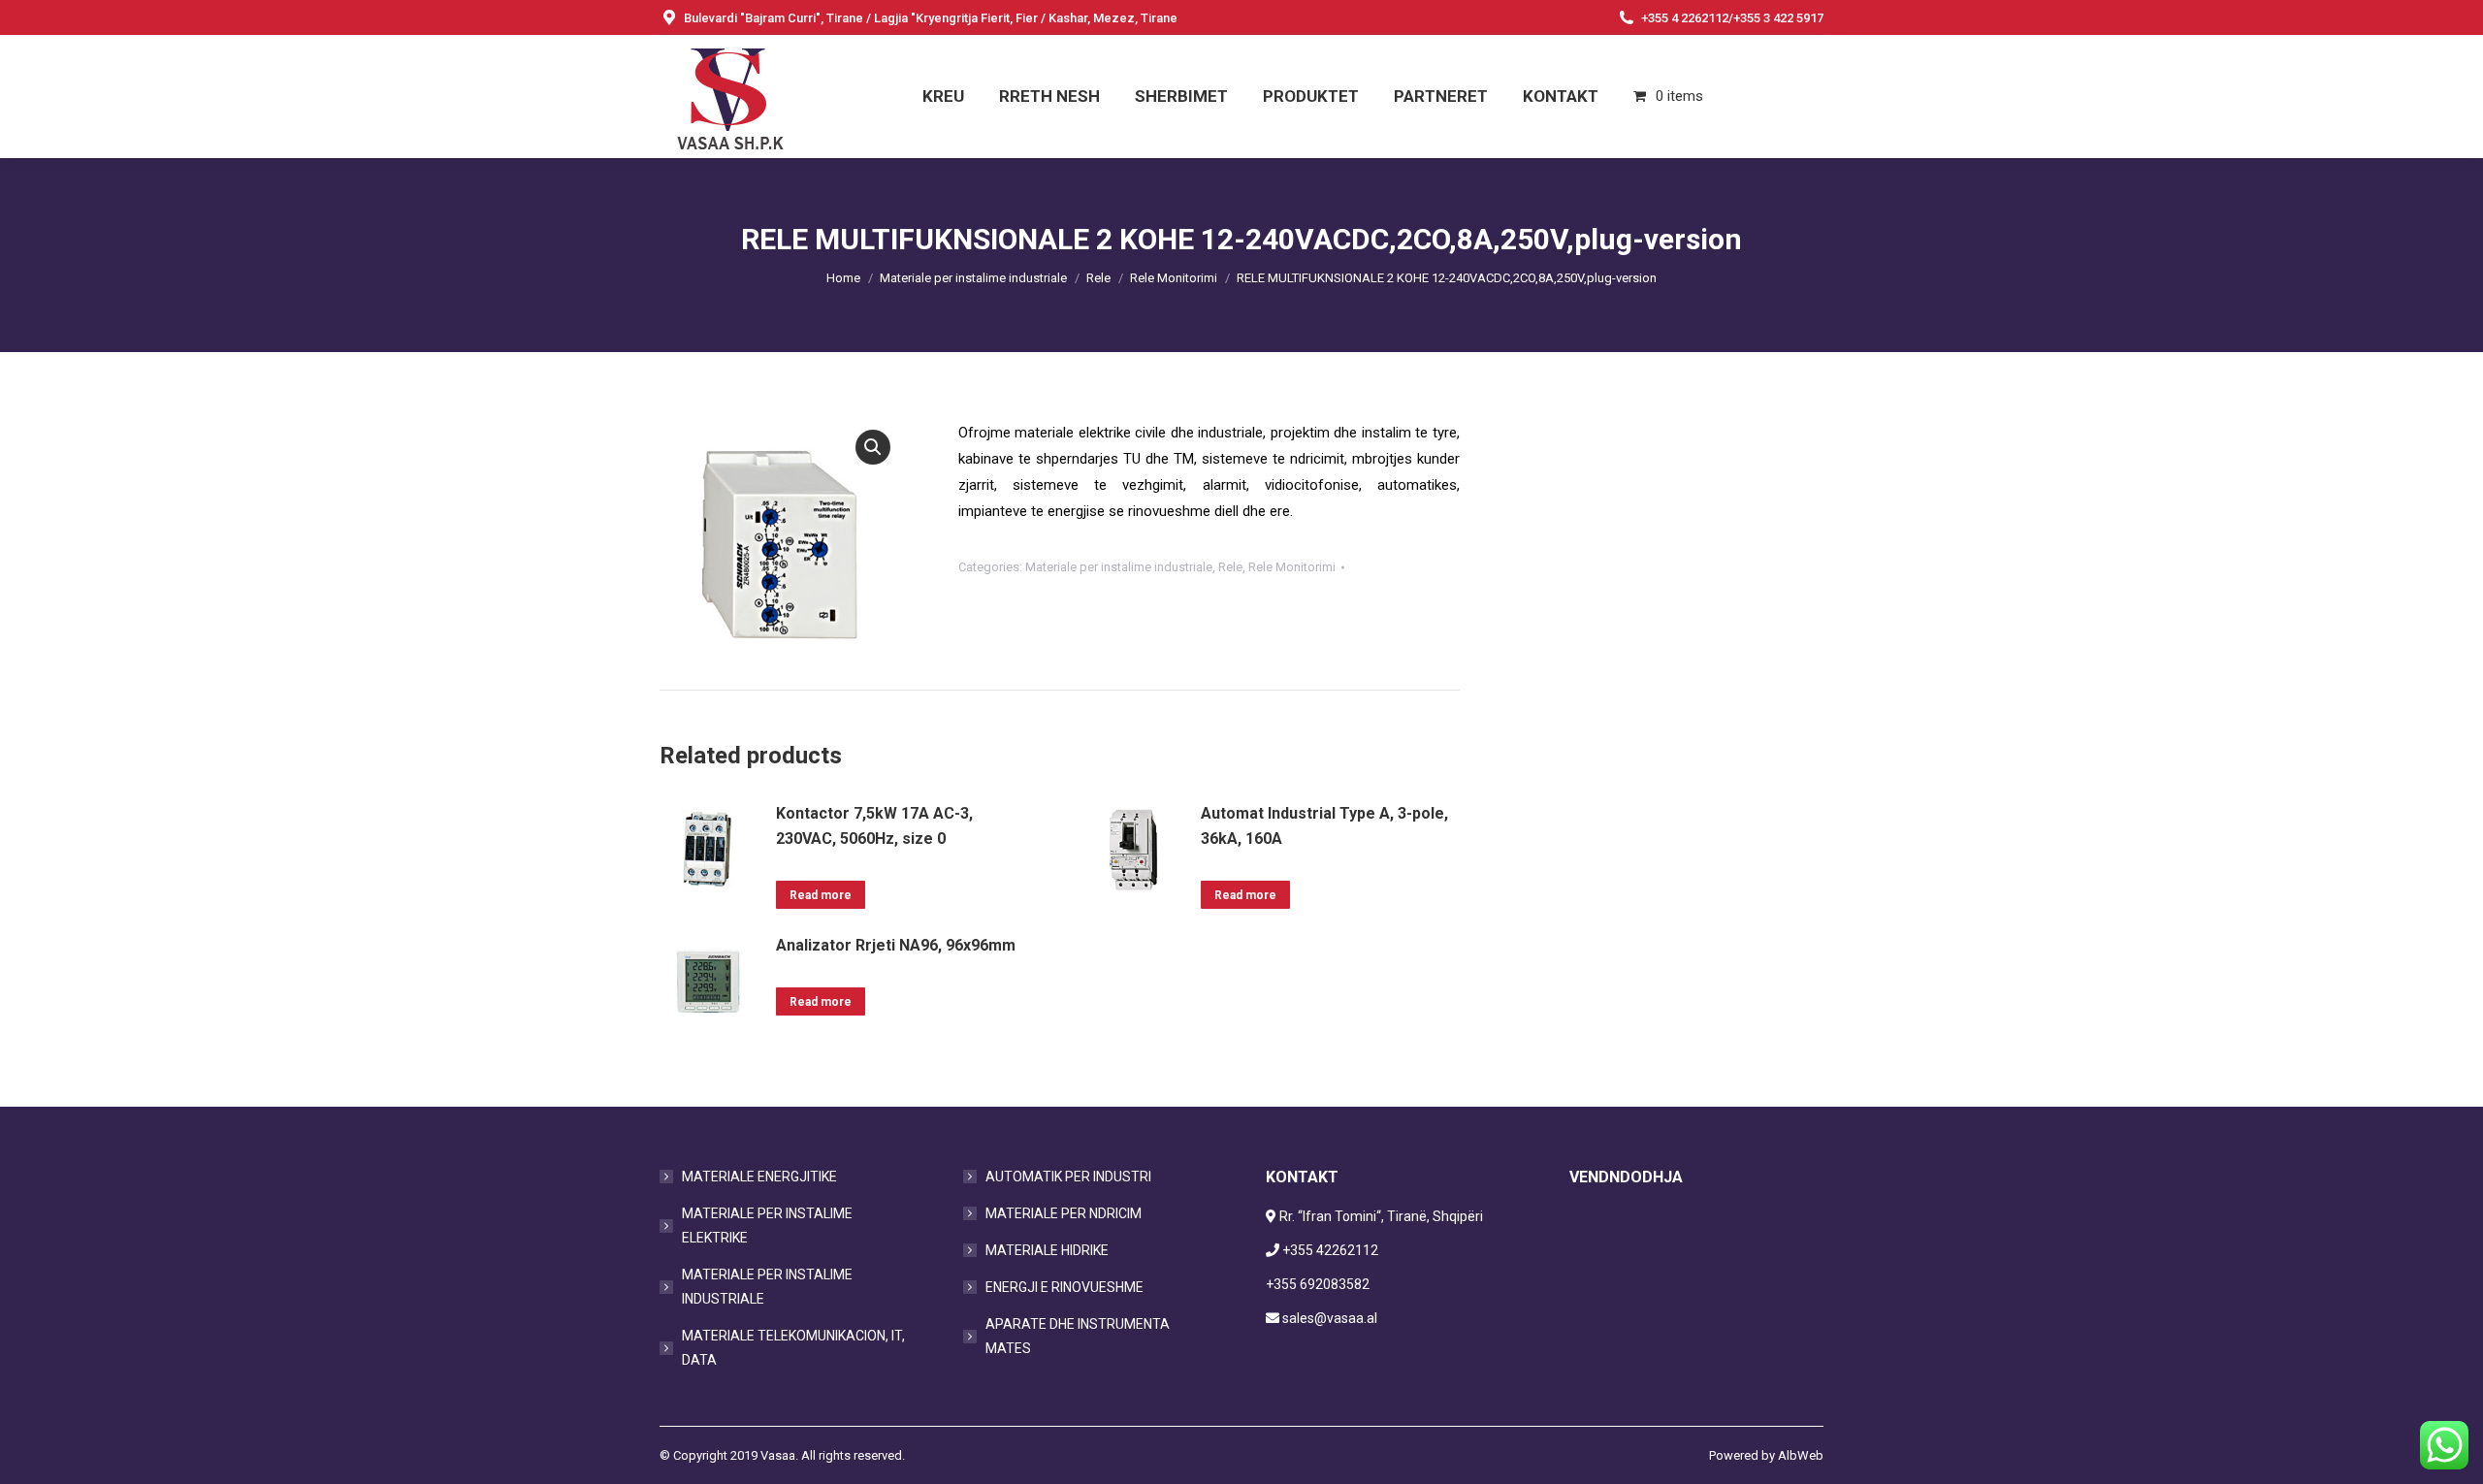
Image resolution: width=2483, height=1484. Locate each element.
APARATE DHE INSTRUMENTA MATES (1078, 1336)
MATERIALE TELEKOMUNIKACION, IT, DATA (793, 1348)
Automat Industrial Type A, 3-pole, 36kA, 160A (1324, 826)
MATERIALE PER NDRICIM (1064, 1213)
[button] (873, 447)
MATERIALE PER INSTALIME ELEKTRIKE (767, 1226)
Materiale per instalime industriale (1119, 567)
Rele (1230, 567)
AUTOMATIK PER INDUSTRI (1068, 1177)
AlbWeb (1801, 1455)
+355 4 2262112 (1685, 18)
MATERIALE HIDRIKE (1047, 1250)
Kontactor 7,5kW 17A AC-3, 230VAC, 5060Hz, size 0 (874, 826)
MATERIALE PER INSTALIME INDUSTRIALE (767, 1287)
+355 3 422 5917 (1778, 18)
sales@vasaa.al (1330, 1318)
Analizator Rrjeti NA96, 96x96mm (896, 945)
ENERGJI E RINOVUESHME (1064, 1287)
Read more (821, 895)
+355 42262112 (1330, 1250)
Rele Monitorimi (1292, 567)
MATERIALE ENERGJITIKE (759, 1177)
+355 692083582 (1318, 1284)
